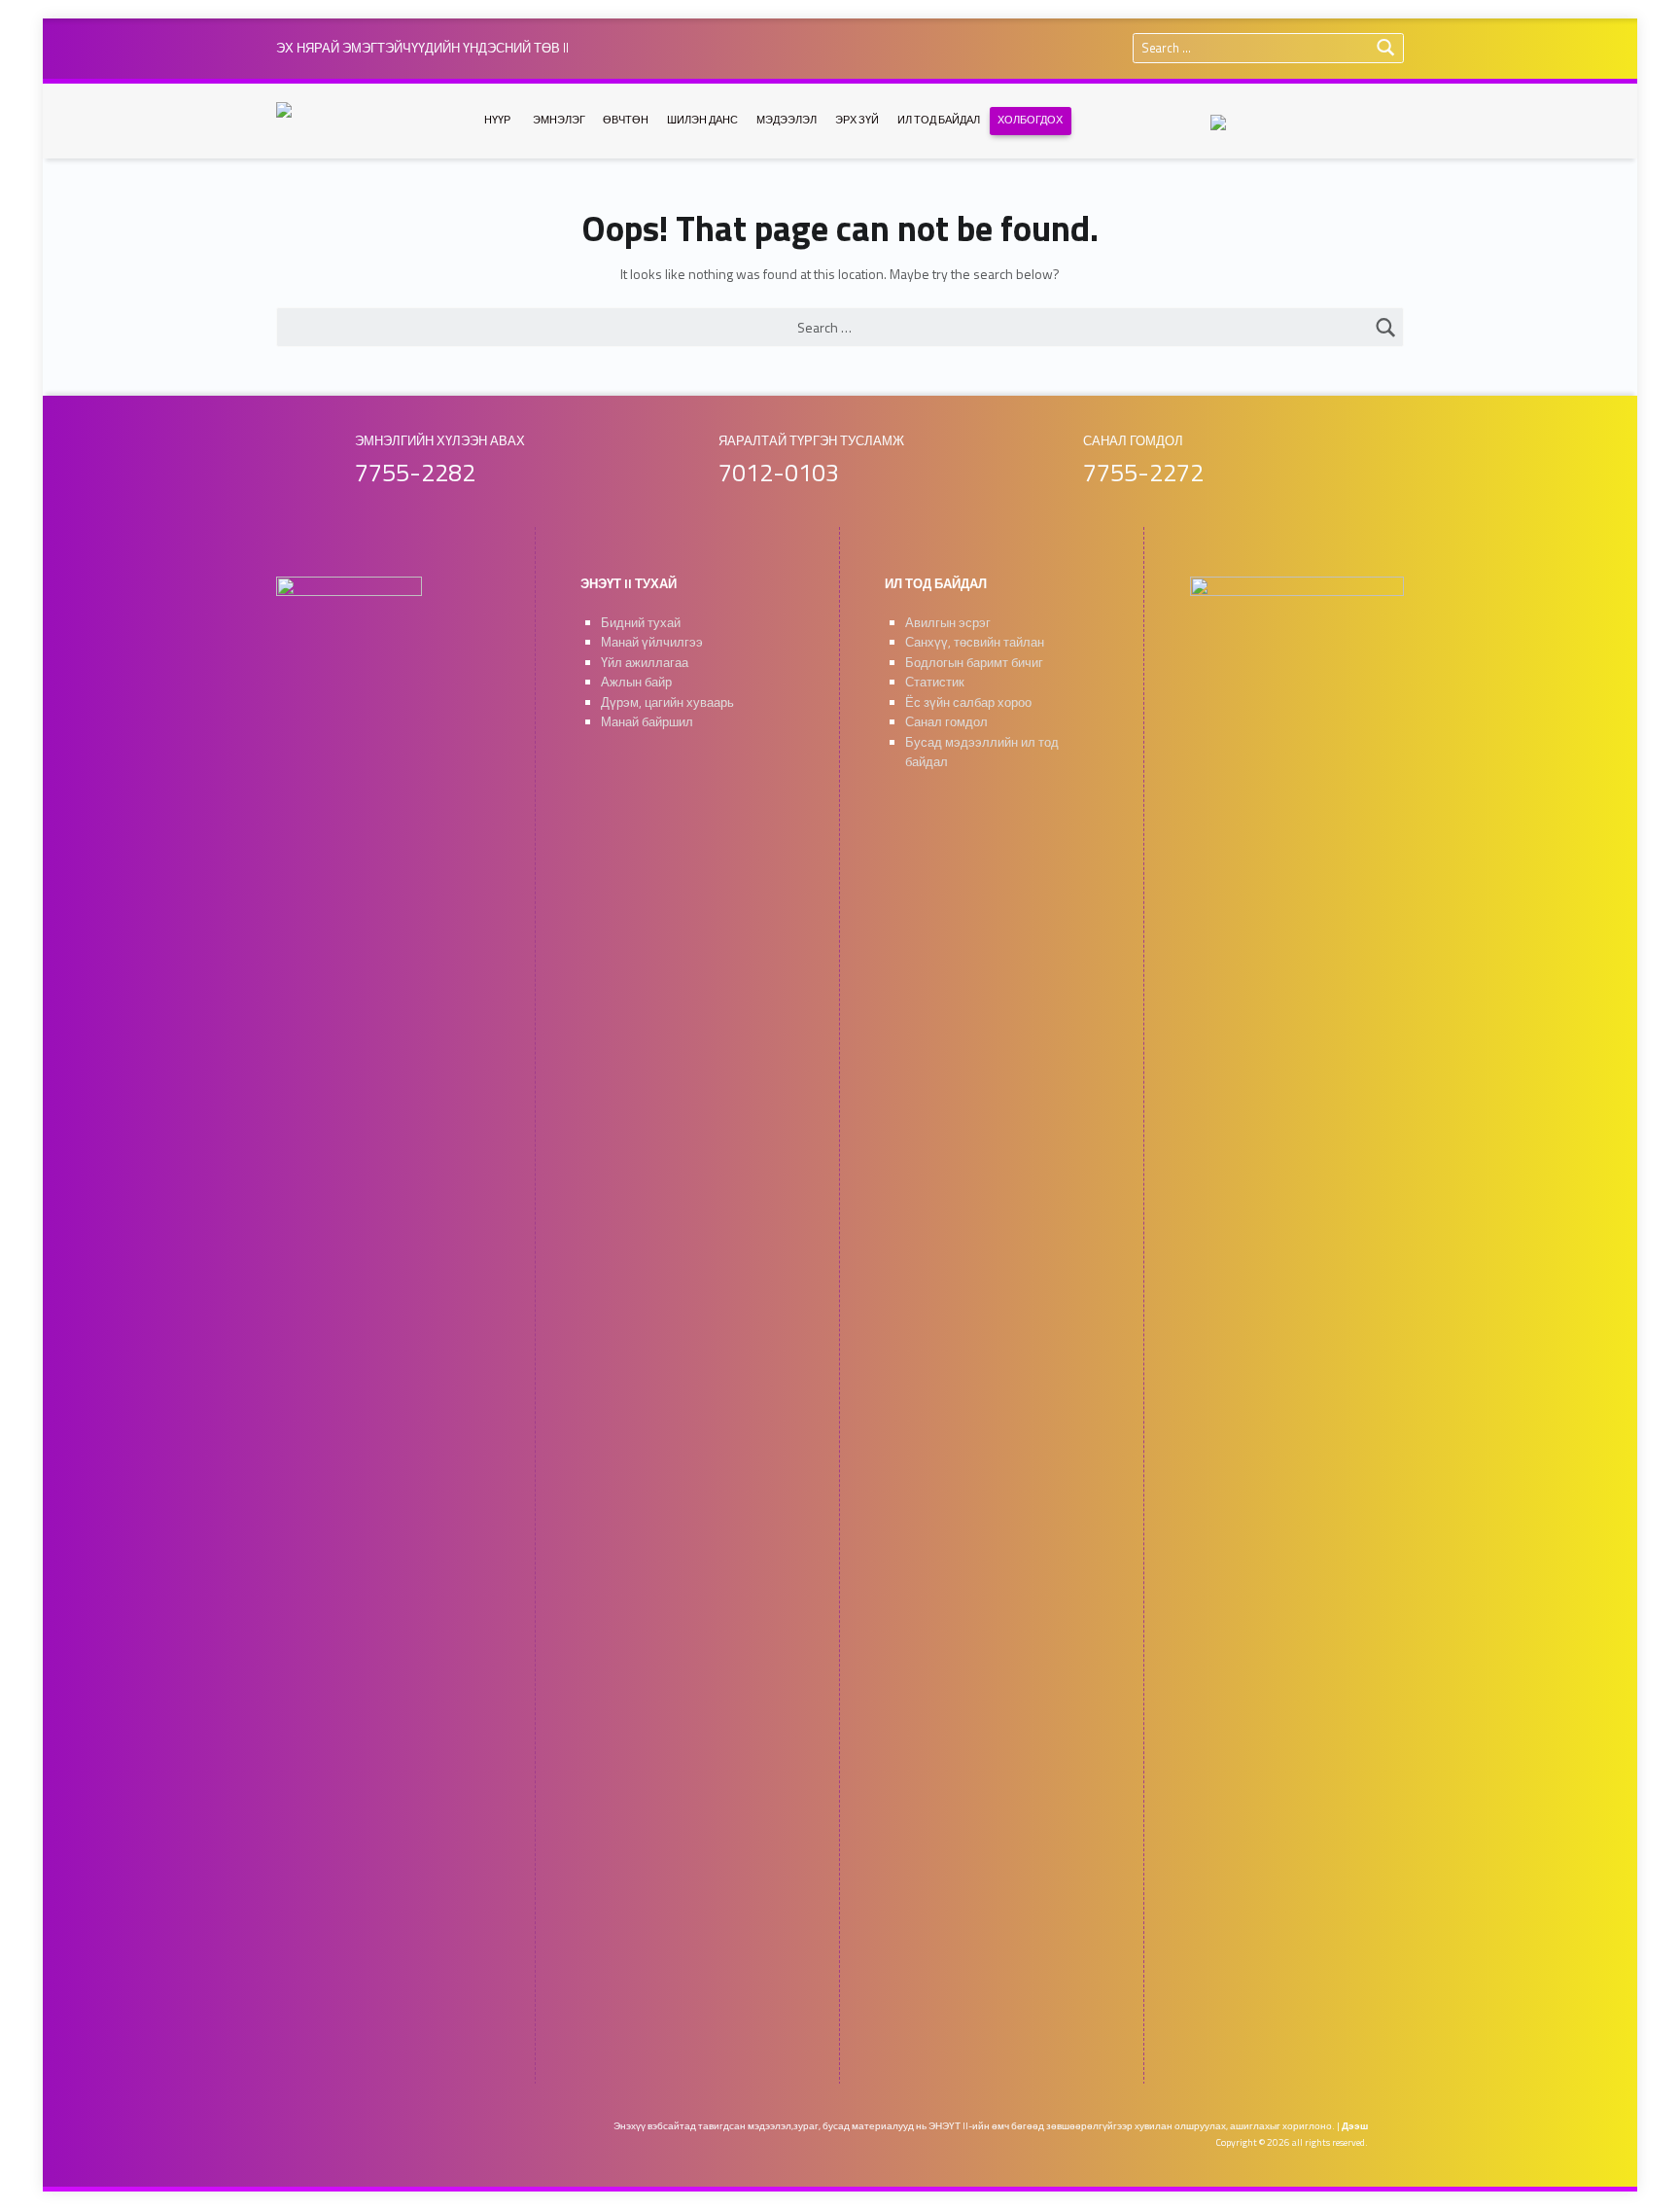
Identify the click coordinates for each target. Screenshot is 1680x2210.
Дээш (1355, 2126)
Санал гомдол (946, 722)
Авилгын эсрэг (948, 623)
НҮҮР (497, 120)
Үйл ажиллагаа (645, 663)
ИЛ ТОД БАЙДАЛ (939, 120)
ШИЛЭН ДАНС (702, 120)
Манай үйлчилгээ (652, 642)
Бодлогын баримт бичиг (974, 663)
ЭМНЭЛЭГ (559, 120)
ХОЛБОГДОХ (1030, 120)
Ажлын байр (636, 682)
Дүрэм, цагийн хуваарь (667, 702)
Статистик (935, 682)
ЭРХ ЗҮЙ (857, 120)
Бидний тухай (641, 623)
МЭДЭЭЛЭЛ (787, 120)
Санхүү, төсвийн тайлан (975, 642)
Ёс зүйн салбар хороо (968, 702)
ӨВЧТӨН (626, 120)
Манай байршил (647, 722)
